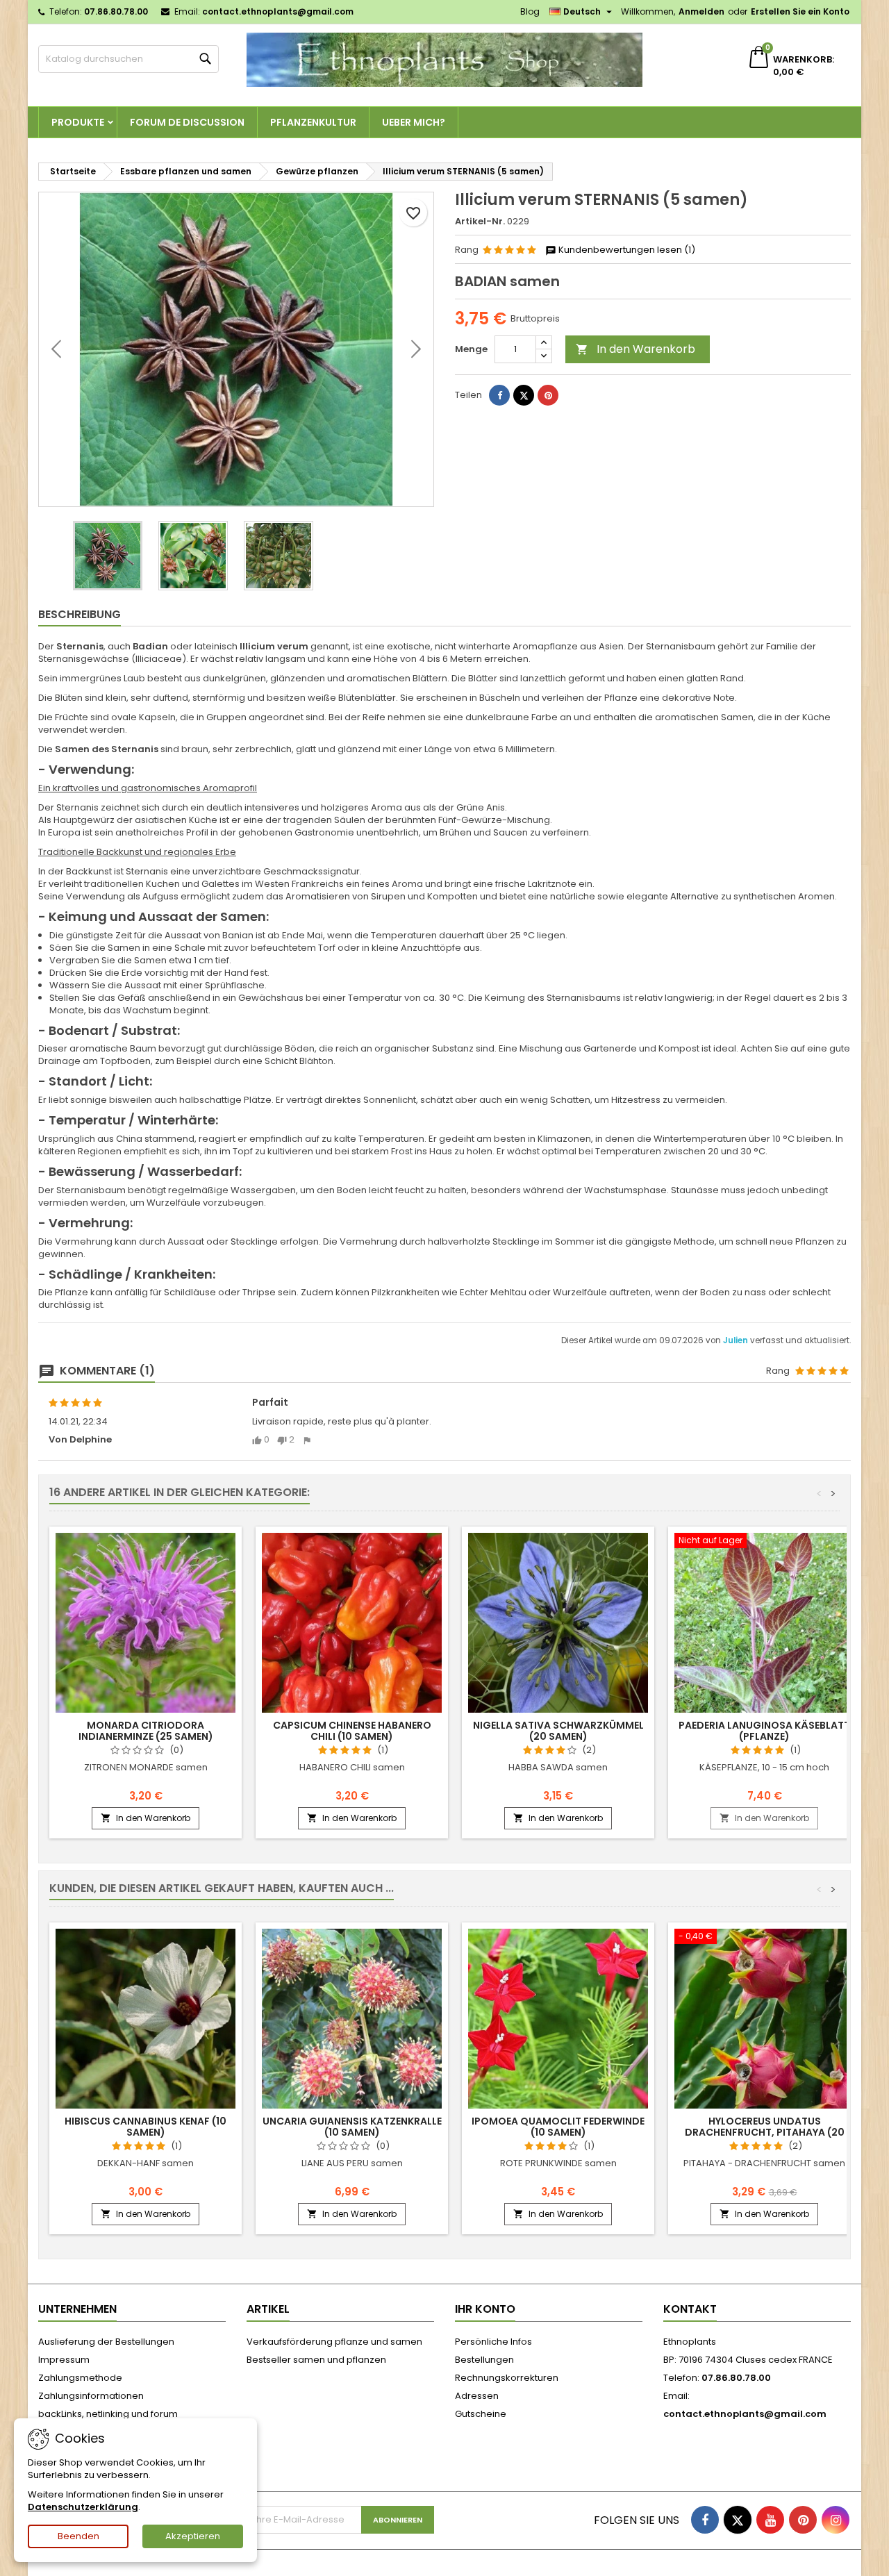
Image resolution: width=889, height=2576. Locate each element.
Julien (737, 1340)
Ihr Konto (485, 2309)
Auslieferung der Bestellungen (106, 2342)
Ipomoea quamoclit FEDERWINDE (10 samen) (558, 2127)
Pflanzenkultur (313, 122)
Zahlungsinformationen (91, 2396)
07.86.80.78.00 (116, 11)
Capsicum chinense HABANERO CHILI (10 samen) (352, 1731)
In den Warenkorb (635, 349)
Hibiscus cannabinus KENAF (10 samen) (146, 2127)
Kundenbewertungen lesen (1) (626, 250)
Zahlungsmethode (80, 2378)
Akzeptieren (193, 2536)
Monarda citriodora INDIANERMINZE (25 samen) (146, 1731)
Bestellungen (484, 2360)
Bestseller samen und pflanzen (316, 2360)
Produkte (78, 122)
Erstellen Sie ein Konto (800, 11)
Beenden (78, 2536)
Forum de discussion (187, 122)
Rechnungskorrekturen (507, 2378)
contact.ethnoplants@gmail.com (278, 11)
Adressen (477, 2396)
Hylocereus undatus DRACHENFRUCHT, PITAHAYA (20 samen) (765, 2132)
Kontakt (690, 2309)
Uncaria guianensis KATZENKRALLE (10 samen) (352, 2127)
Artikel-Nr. (480, 222)
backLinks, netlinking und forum (108, 2414)
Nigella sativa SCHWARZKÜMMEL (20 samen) (558, 1731)
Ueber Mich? (414, 122)
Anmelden (701, 11)
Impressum (64, 2360)
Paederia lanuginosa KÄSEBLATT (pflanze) (764, 1731)
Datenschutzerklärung (83, 2507)
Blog (530, 11)
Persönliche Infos (493, 2342)
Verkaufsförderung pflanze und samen (334, 2342)
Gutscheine (481, 2414)
